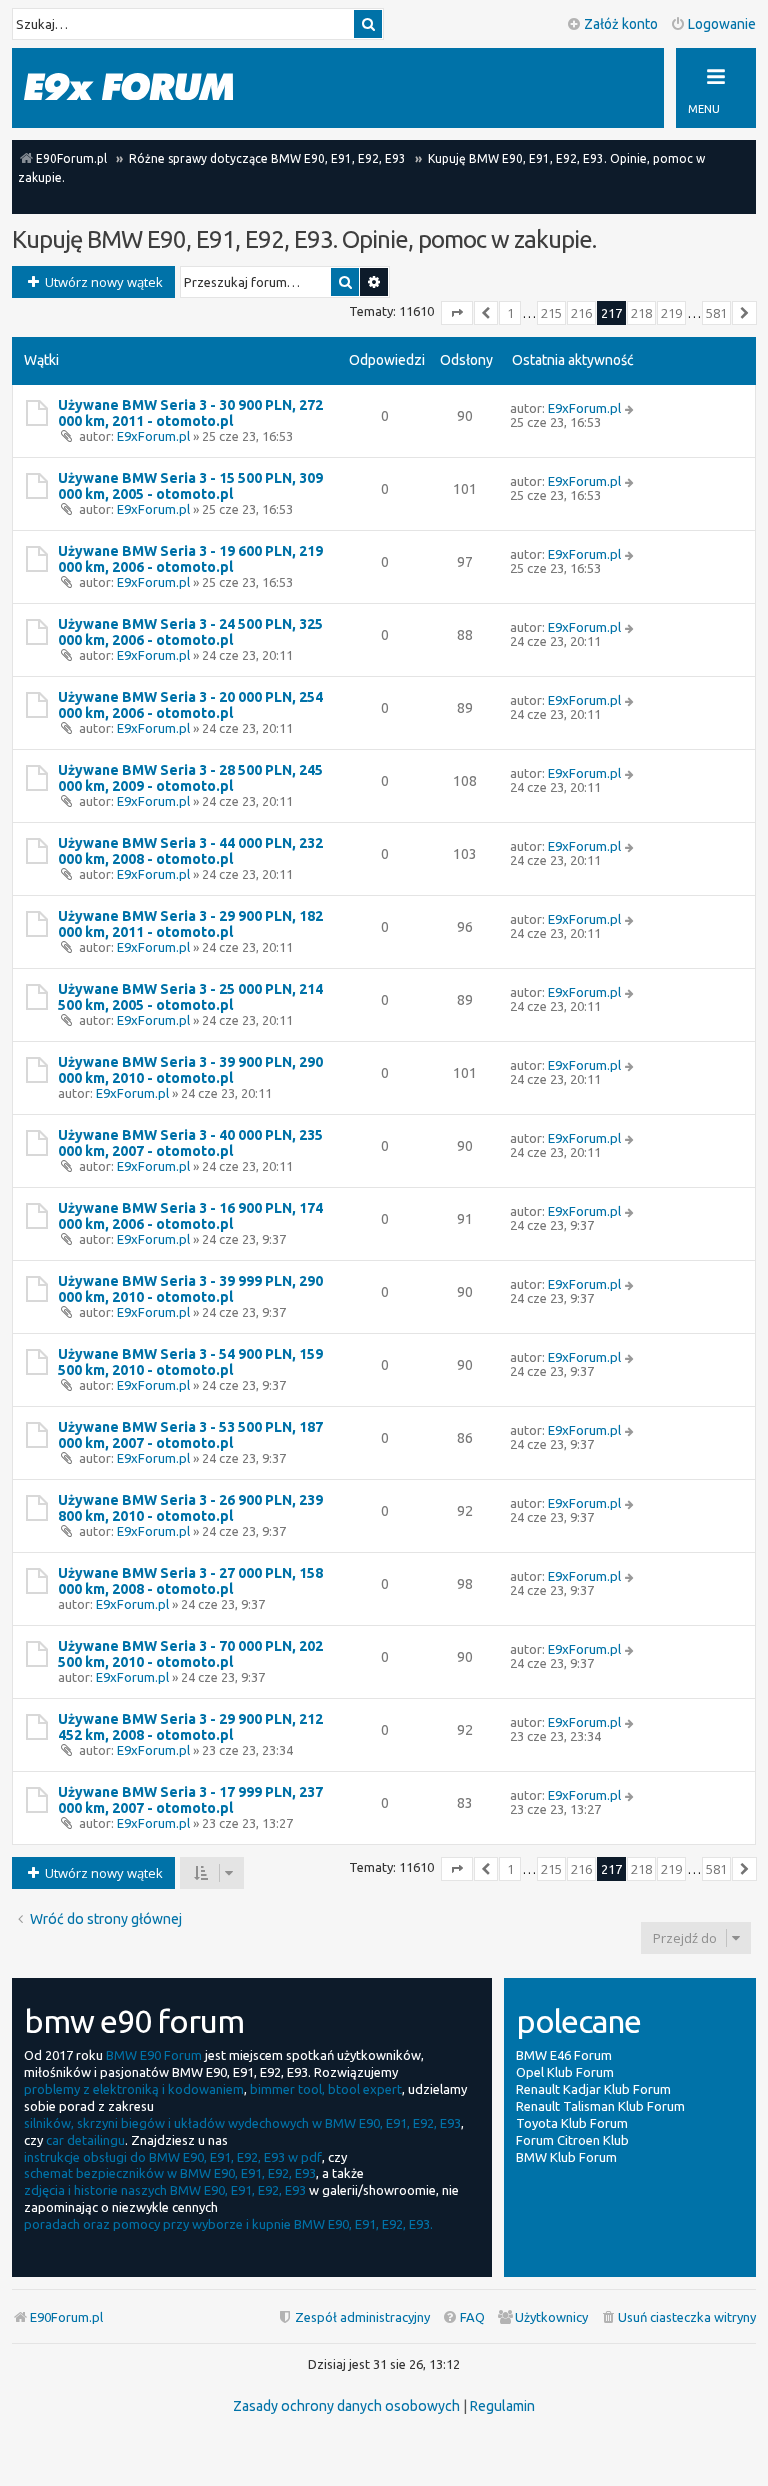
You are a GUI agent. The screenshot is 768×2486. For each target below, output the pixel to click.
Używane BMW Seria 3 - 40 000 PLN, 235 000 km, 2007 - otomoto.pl (190, 1143)
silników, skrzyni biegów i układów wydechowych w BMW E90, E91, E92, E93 (242, 2123)
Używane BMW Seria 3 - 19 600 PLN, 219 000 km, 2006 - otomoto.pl (190, 559)
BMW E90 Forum (154, 2055)
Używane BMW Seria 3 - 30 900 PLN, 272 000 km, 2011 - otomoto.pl (190, 413)
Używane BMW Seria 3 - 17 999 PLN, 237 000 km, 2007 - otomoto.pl (190, 1800)
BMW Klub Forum (566, 2157)
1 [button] (510, 313)
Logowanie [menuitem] (722, 24)
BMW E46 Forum (564, 2055)
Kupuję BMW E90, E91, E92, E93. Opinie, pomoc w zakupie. (304, 239)
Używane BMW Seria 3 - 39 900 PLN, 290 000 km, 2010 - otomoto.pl (190, 1070)
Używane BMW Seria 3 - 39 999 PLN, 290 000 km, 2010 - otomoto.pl (190, 1289)
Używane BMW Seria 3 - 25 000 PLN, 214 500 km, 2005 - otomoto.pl (190, 997)
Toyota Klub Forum (572, 2123)
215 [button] (551, 313)
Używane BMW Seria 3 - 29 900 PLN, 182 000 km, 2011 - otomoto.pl (190, 924)
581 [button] (716, 313)
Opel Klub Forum (565, 2072)
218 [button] (641, 313)
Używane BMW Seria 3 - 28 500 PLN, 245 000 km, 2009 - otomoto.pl (190, 778)
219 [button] (671, 313)
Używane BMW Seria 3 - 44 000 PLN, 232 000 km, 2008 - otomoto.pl (190, 851)
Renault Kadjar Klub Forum (593, 2089)
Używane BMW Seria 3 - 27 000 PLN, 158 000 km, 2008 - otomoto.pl (190, 1581)
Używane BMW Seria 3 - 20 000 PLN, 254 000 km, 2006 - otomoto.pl (190, 705)
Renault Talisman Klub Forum (600, 2106)
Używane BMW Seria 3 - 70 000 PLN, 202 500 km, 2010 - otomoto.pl (190, 1654)
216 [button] (581, 313)
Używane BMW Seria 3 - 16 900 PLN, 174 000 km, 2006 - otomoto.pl (190, 1216)
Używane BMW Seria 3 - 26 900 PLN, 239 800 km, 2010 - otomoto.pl (190, 1508)
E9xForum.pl (153, 436)
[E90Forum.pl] (149, 87)
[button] (457, 313)
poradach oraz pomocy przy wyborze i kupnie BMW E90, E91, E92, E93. (228, 2224)
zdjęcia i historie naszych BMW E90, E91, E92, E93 (165, 2190)
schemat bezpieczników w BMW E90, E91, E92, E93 (170, 2173)
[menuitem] (678, 2317)
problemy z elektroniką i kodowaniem (134, 2089)
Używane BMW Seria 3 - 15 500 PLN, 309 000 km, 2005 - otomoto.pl (190, 486)
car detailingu (85, 2140)
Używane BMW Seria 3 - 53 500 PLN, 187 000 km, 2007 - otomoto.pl (190, 1435)
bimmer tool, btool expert (326, 2089)
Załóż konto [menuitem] (621, 24)
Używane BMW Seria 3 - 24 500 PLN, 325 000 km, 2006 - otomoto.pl (190, 632)
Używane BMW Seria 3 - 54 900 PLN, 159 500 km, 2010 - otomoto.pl (190, 1362)
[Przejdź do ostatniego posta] (630, 408)
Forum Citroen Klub (572, 2140)
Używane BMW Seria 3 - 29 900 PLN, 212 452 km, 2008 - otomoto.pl (190, 1727)
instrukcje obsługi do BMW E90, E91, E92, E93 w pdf (173, 2157)
